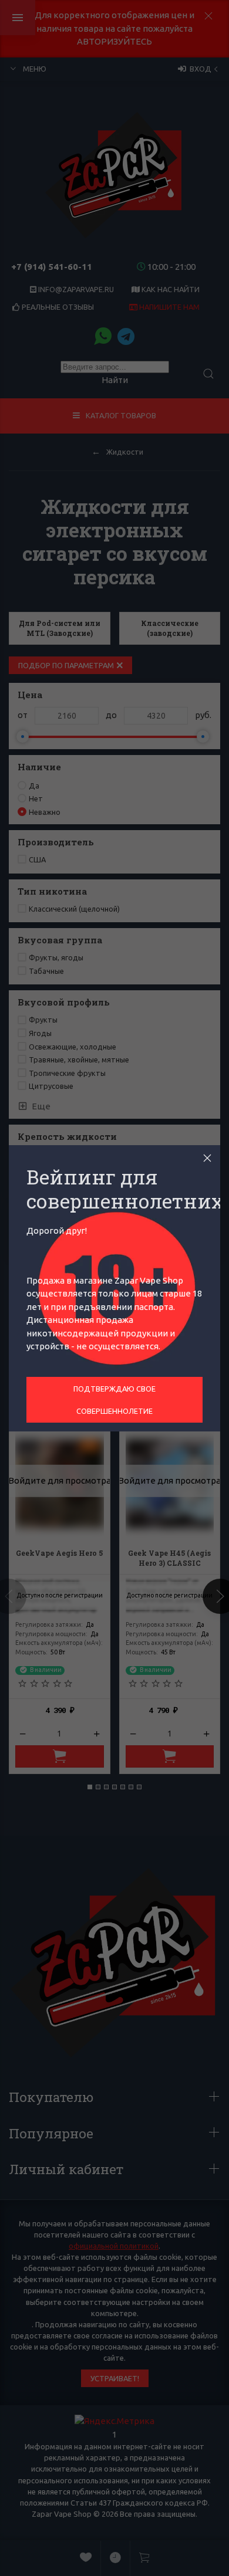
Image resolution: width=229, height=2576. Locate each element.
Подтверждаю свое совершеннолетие (114, 1400)
